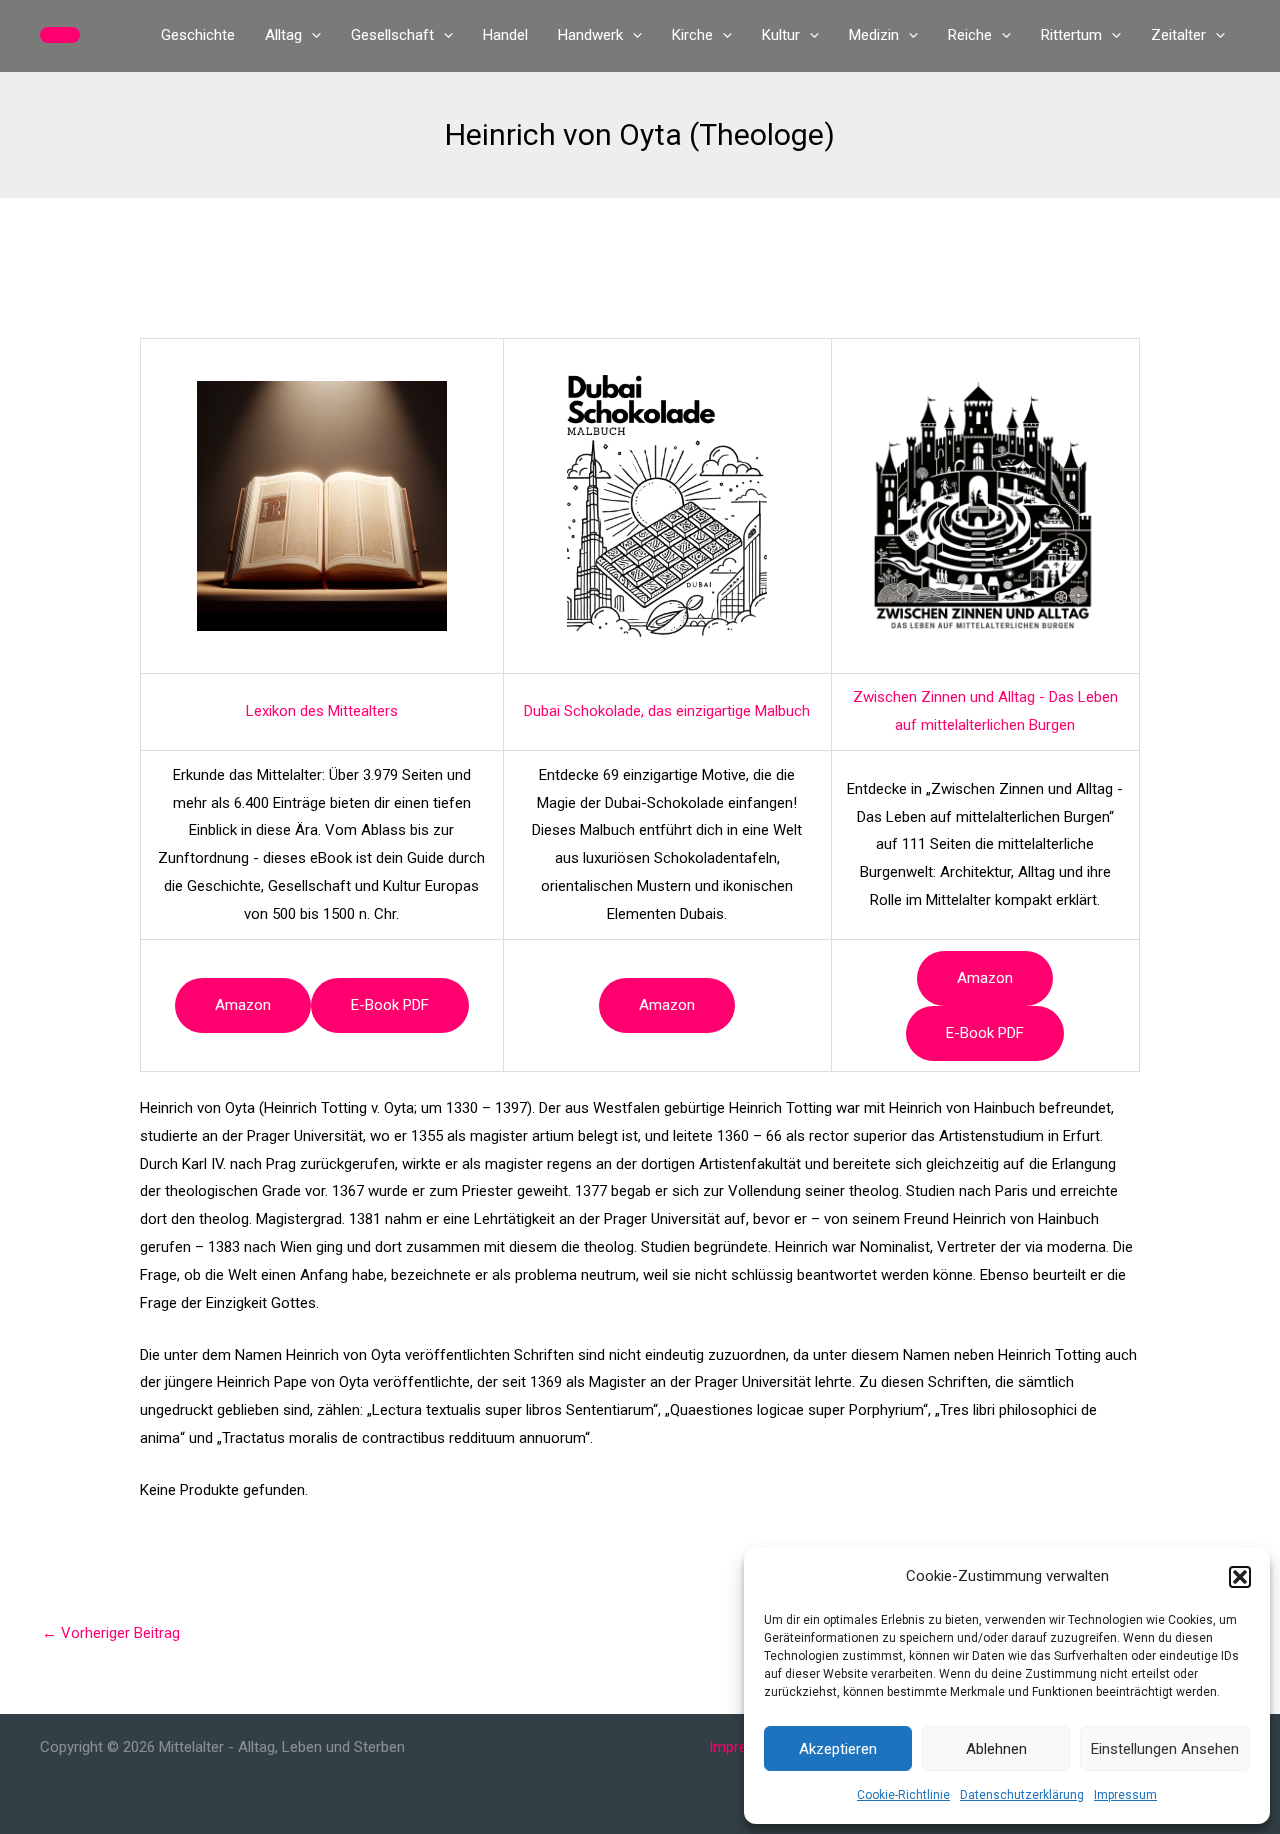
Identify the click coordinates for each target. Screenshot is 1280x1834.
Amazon (243, 1005)
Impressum (1125, 1795)
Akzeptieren (838, 1749)
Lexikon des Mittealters (322, 711)
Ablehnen (996, 1749)
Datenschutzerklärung (1022, 1795)
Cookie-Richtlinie (903, 1795)
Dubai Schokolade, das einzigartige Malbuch (667, 711)
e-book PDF (390, 1005)
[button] (1240, 1577)
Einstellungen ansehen (1165, 1749)
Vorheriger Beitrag (111, 1633)
